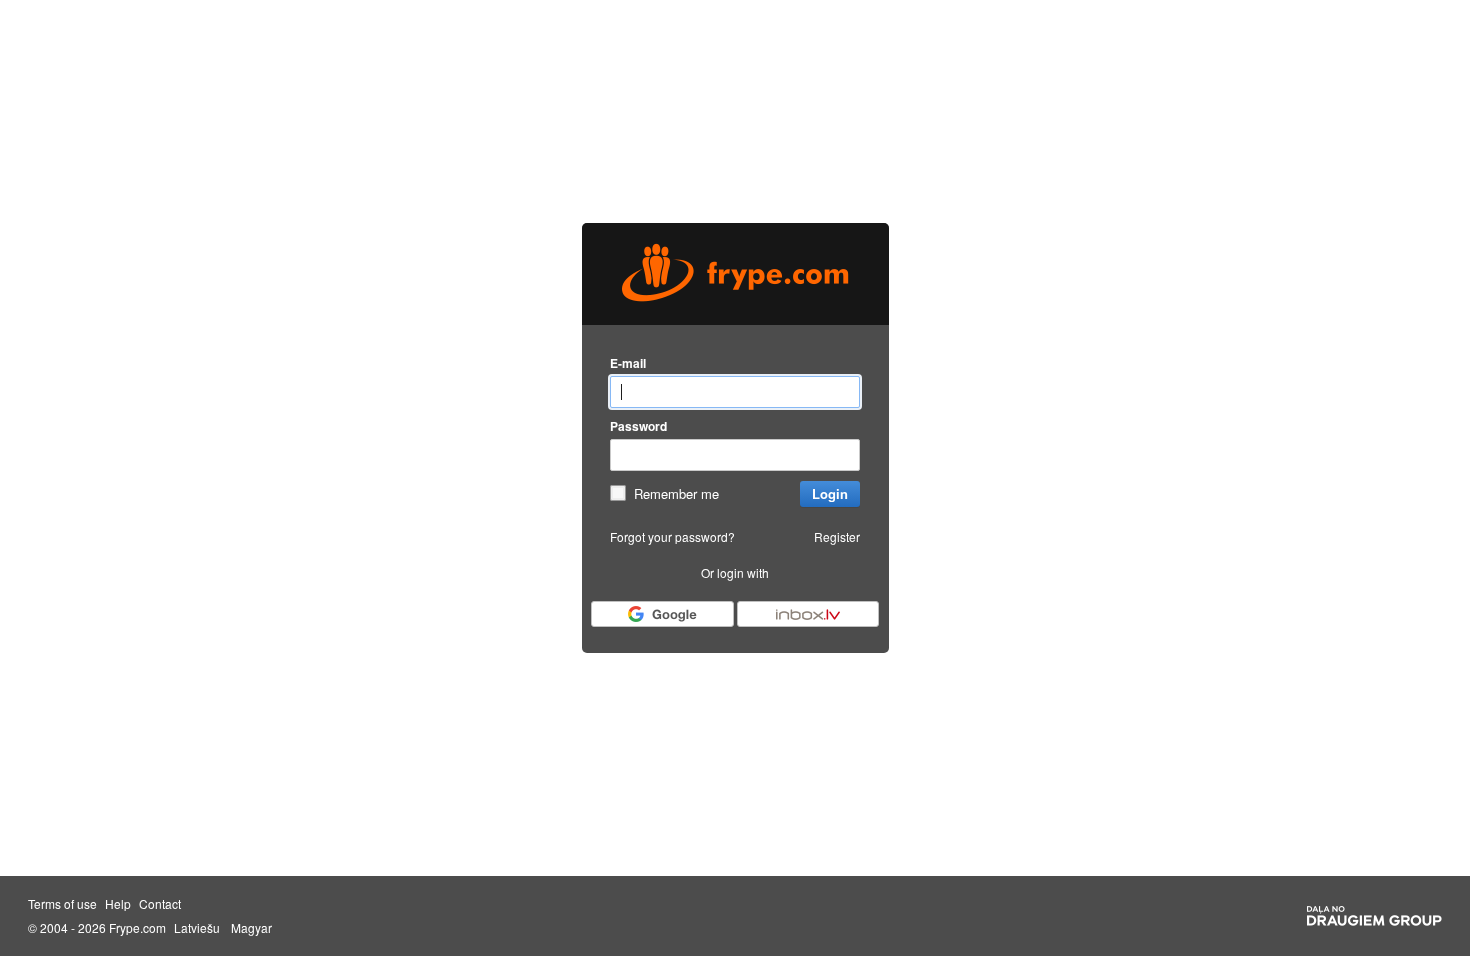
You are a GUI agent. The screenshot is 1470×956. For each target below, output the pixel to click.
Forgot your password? (672, 537)
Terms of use (62, 904)
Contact (160, 904)
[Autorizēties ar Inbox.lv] (808, 614)
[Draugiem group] (1374, 916)
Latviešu (197, 928)
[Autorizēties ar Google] (662, 614)
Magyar (251, 928)
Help (118, 904)
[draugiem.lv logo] (735, 274)
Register (837, 537)
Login (830, 493)
